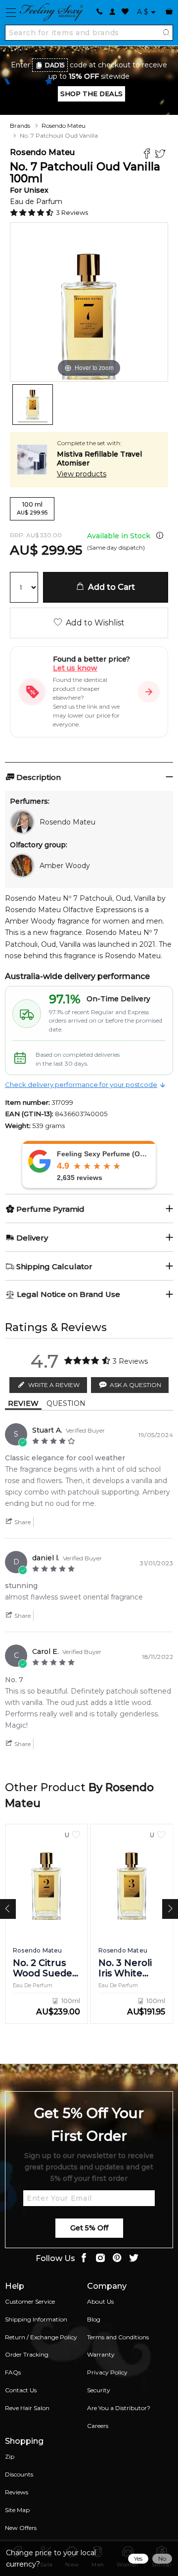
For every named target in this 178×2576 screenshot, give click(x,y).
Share (22, 1522)
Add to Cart (110, 587)
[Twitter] (161, 155)
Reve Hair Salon (27, 2408)
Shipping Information (36, 2319)
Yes (138, 2558)
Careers (98, 2426)
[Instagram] (100, 2259)
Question (66, 1403)
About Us (100, 2301)
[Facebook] (148, 155)
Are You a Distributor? (119, 2408)
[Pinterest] (117, 2259)
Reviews (17, 2492)
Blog (94, 2319)
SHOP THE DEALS (91, 94)
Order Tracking (27, 2354)
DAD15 (55, 65)
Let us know (75, 668)
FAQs (13, 2372)
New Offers (21, 2528)
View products (82, 474)
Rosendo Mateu (64, 126)
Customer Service (30, 2301)
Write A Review (54, 1385)
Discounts (19, 2474)
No (162, 2558)
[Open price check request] (149, 692)
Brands (20, 126)
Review (23, 1403)
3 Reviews (72, 212)
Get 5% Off (89, 2228)
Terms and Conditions (118, 2337)
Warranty (101, 2354)
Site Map (17, 2510)
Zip (10, 2456)
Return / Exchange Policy (41, 2337)
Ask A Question (135, 1385)
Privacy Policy (107, 2372)
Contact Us (21, 2390)
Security (99, 2390)
